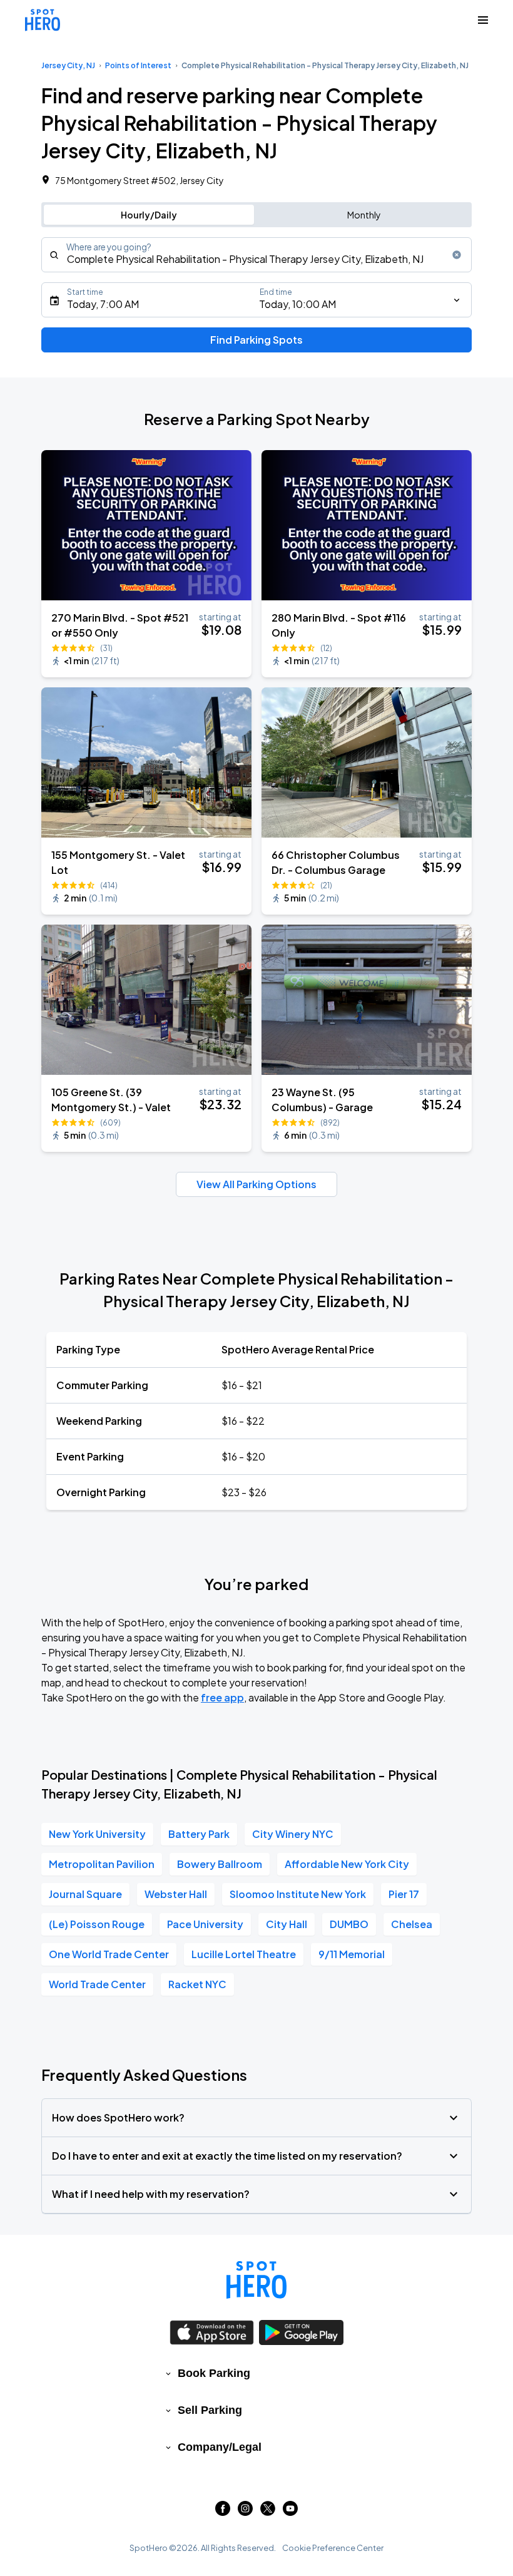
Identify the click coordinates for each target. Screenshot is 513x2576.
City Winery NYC (293, 1834)
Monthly (364, 215)
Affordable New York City (347, 1864)
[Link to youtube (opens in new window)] (290, 2512)
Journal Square (85, 1894)
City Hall (287, 1924)
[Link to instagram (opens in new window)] (245, 2512)
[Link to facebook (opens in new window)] (223, 2512)
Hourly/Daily (149, 215)
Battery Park (199, 1834)
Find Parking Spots (256, 340)
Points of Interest (138, 65)
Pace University (205, 1924)
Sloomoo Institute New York (298, 1894)
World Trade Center (97, 1984)
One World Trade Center (109, 1954)
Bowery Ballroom (220, 1864)
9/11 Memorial (352, 1954)
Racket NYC (197, 1984)
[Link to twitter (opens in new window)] (268, 2512)
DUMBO (349, 1924)
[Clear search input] (457, 255)
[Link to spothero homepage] (256, 2280)
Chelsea (412, 1924)
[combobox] (256, 255)
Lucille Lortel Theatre (244, 1954)
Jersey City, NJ (68, 65)
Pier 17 (404, 1894)
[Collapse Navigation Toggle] (483, 20)
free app (222, 1697)
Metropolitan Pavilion (102, 1864)
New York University (97, 1834)
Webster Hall (176, 1894)
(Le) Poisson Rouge (97, 1924)
